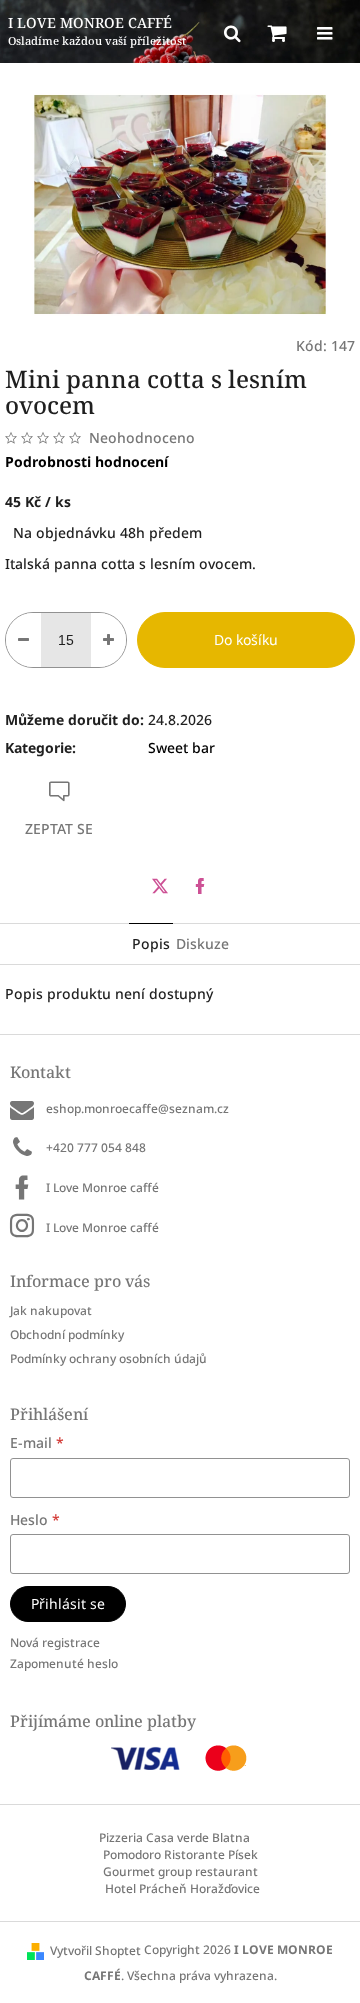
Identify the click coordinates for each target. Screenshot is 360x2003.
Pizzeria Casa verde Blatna (174, 1837)
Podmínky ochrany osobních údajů (108, 1358)
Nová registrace (55, 1642)
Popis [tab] (151, 943)
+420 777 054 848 (96, 1147)
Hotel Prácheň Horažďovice (182, 1888)
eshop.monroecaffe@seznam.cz (137, 1108)
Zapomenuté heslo (64, 1663)
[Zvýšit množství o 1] (108, 640)
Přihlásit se (68, 1603)
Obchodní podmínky (67, 1334)
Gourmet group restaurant (180, 1871)
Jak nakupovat (51, 1310)
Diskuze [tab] (202, 943)
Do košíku (246, 639)
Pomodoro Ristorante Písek (180, 1854)
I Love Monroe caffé (102, 1187)
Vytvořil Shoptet (95, 1950)
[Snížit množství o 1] (23, 640)
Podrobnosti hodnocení (86, 461)
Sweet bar (181, 747)
